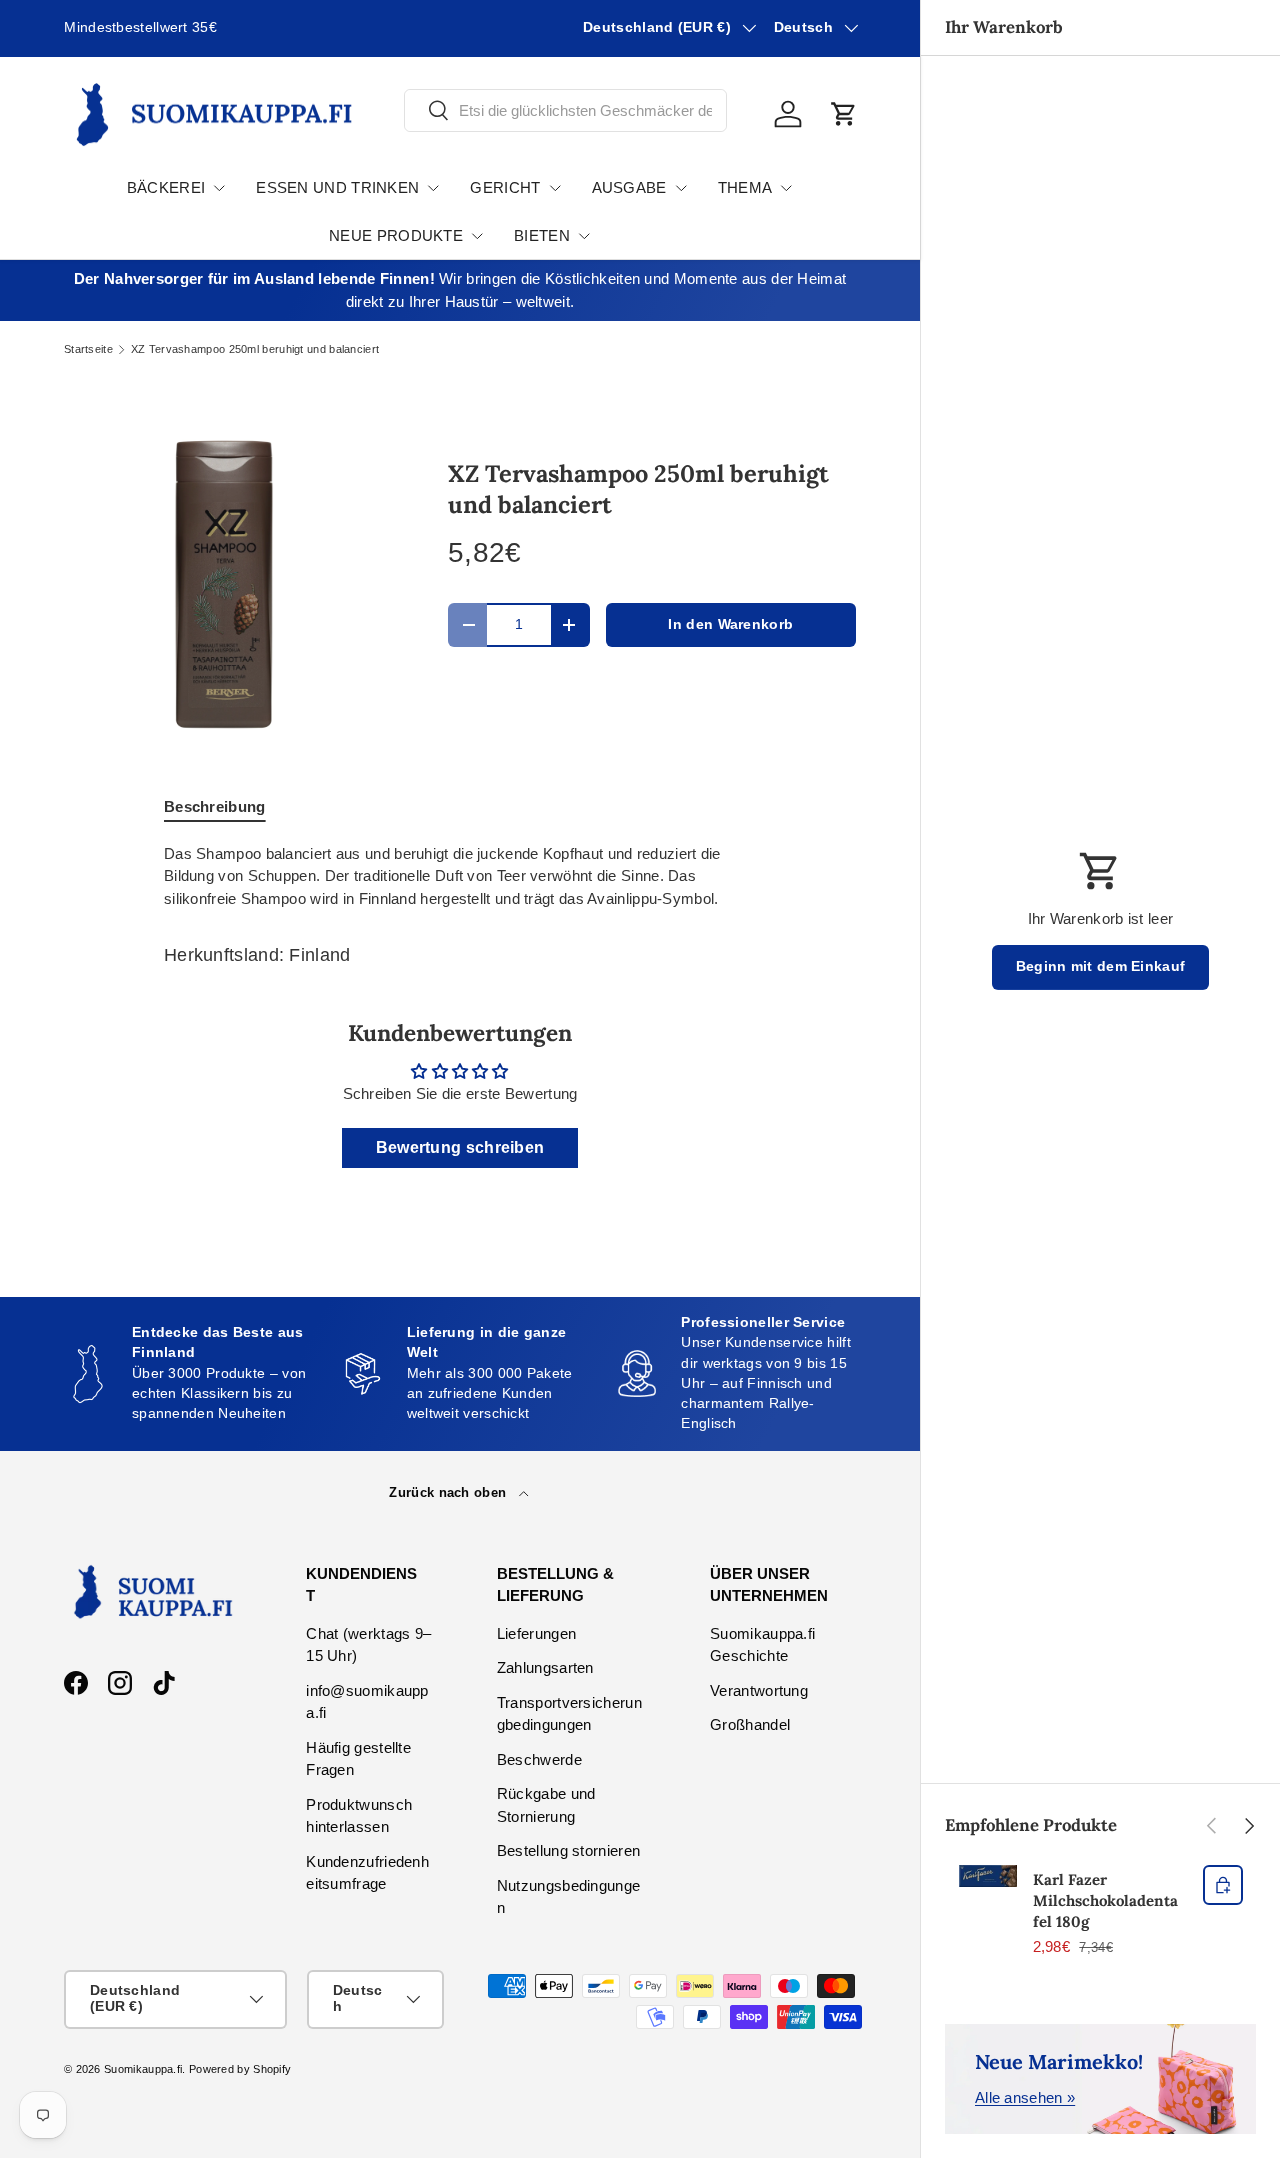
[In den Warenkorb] (1223, 1885)
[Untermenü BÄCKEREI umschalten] (219, 188)
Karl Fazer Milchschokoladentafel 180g (1105, 1900)
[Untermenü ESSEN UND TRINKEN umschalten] (433, 188)
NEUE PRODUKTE (396, 235)
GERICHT (505, 187)
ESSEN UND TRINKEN (337, 187)
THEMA (745, 187)
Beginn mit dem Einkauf (1101, 966)
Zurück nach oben (449, 1492)
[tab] (215, 806)
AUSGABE (629, 187)
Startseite (88, 349)
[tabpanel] (460, 877)
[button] (844, 114)
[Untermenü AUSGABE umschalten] (681, 188)
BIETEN (542, 235)
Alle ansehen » (1025, 2097)
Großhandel (750, 1724)
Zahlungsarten (545, 1667)
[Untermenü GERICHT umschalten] (555, 188)
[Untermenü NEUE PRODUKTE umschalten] (477, 236)
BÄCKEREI (166, 187)
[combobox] (565, 110)
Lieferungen (536, 1633)
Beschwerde (539, 1759)
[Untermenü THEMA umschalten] (786, 188)
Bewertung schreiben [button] (460, 1147)
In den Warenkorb (730, 624)
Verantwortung (759, 1690)
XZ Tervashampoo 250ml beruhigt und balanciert (255, 349)
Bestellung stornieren (568, 1850)
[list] (224, 586)
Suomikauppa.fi (143, 2069)
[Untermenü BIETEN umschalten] (584, 236)
